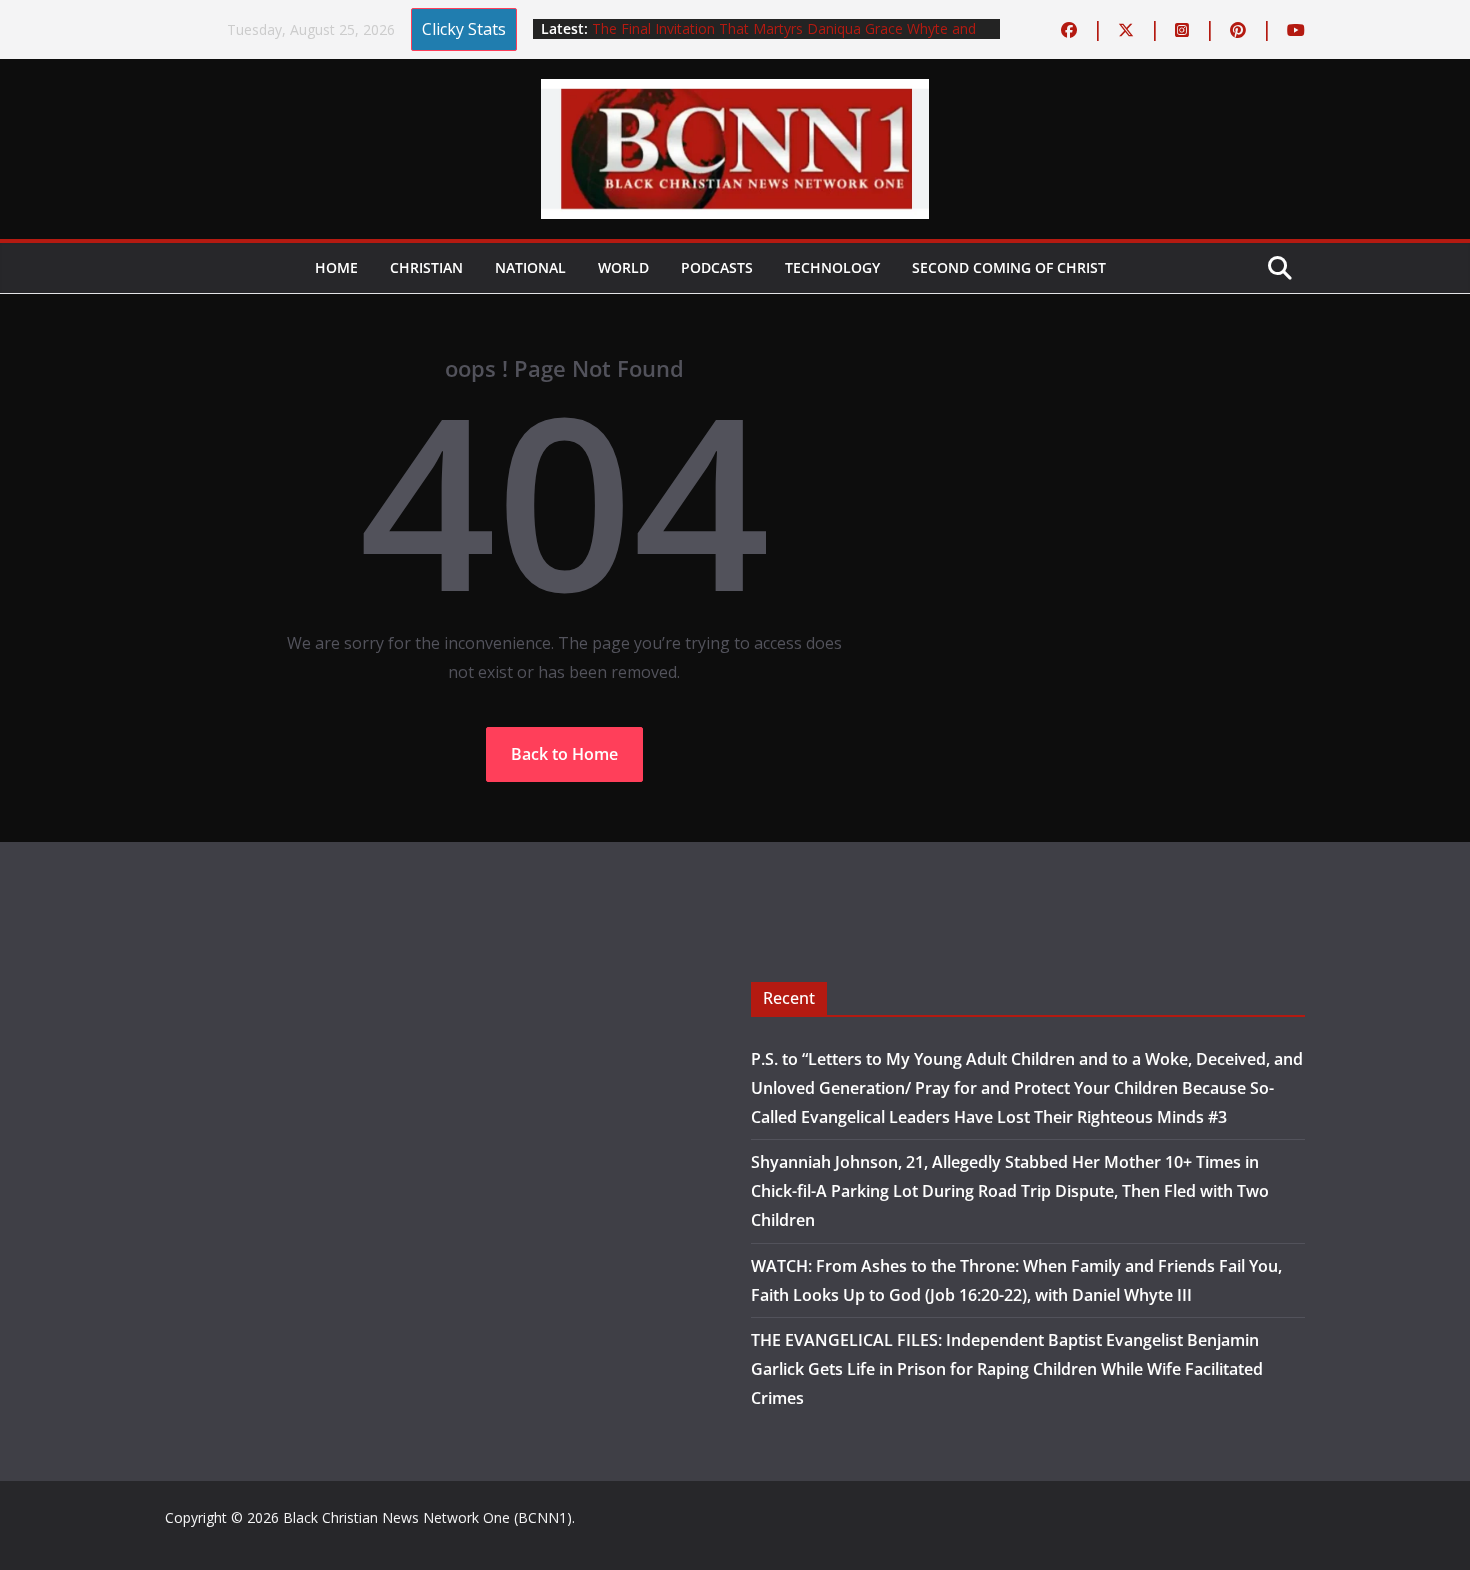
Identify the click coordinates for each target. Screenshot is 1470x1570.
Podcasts (717, 267)
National (530, 267)
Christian (426, 267)
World (623, 267)
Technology (832, 267)
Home (336, 267)
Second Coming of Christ (1009, 267)
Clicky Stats (464, 29)
